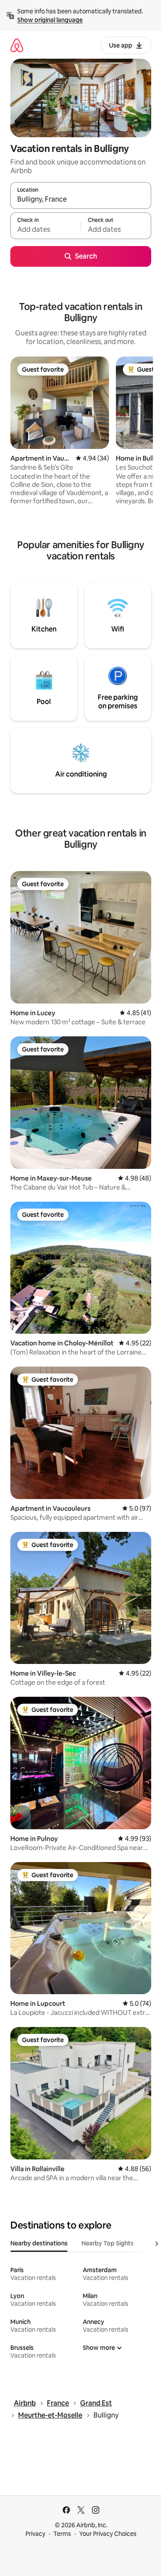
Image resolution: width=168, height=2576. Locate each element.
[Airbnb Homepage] (17, 45)
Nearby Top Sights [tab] (107, 2243)
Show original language (50, 20)
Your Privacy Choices (108, 2534)
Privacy (35, 2534)
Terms (62, 2534)
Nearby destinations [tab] (39, 2243)
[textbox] (45, 230)
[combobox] (81, 199)
